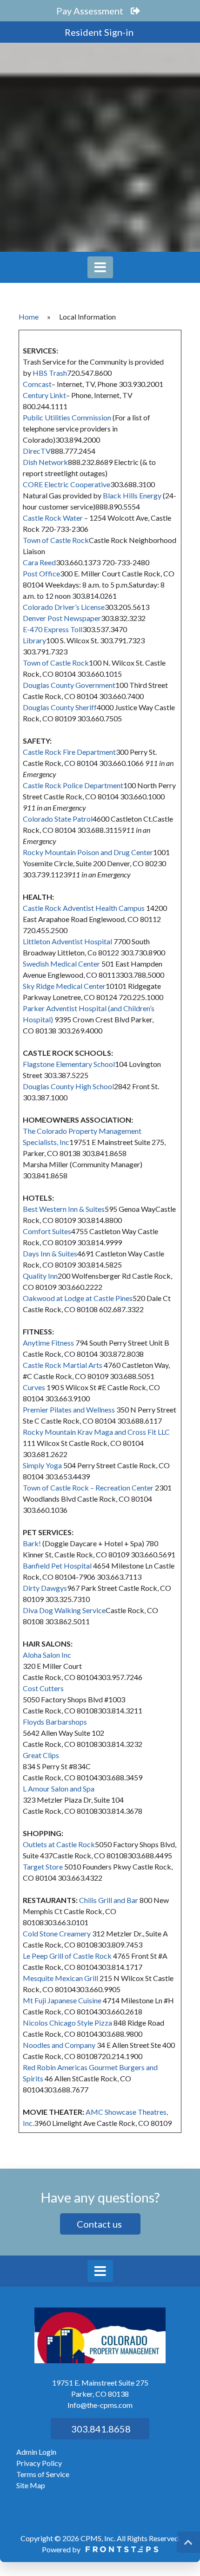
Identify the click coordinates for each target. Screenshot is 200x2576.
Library (34, 640)
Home (29, 317)
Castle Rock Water (53, 518)
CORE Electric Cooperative (67, 484)
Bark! (32, 1543)
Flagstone (39, 1064)
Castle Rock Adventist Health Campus (84, 908)
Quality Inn (40, 1276)
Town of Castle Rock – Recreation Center (88, 1487)
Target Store (43, 1867)
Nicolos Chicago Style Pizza (67, 2023)
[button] (188, 2542)
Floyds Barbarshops (55, 1722)
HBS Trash (50, 373)
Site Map (31, 2485)
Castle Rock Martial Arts (63, 1365)
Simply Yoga (42, 1465)
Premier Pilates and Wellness (69, 1409)
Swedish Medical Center (61, 964)
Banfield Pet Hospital (57, 1566)
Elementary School (85, 1064)
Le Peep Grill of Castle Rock (67, 1956)
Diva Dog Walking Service (64, 1610)
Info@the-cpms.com (100, 2405)
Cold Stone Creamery (57, 1933)
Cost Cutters (43, 1688)
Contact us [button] (100, 2224)
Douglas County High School (68, 1086)
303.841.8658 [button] (100, 2429)
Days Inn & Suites (50, 1253)
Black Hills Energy (133, 495)
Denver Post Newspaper (62, 618)
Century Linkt (44, 395)
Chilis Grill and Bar (109, 1900)
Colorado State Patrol (58, 819)
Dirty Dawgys (45, 1588)
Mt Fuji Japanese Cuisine (62, 2000)
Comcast (37, 384)
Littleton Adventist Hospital (67, 941)
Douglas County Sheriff (60, 707)
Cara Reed (39, 562)
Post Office (41, 573)
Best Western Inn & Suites (64, 1209)
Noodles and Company (59, 2045)
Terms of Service (43, 2474)
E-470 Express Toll (53, 629)
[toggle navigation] (100, 267)
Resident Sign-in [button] (100, 32)
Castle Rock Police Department (73, 785)
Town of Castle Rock (56, 540)
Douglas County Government (69, 685)
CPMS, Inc (97, 2538)
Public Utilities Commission (67, 417)
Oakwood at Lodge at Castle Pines (78, 1298)
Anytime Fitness (48, 1343)
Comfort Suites (47, 1231)
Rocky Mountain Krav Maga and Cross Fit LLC (96, 1432)
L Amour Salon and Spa (59, 1788)
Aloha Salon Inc (47, 1655)
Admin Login (36, 2452)
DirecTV (37, 451)
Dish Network (45, 462)
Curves (34, 1387)
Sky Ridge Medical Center (64, 986)
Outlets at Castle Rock (59, 1844)
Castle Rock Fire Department (69, 752)
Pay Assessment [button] (91, 11)
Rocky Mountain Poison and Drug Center (88, 852)
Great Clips (41, 1755)
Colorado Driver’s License (64, 607)
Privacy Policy (39, 2463)
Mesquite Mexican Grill (60, 1978)
